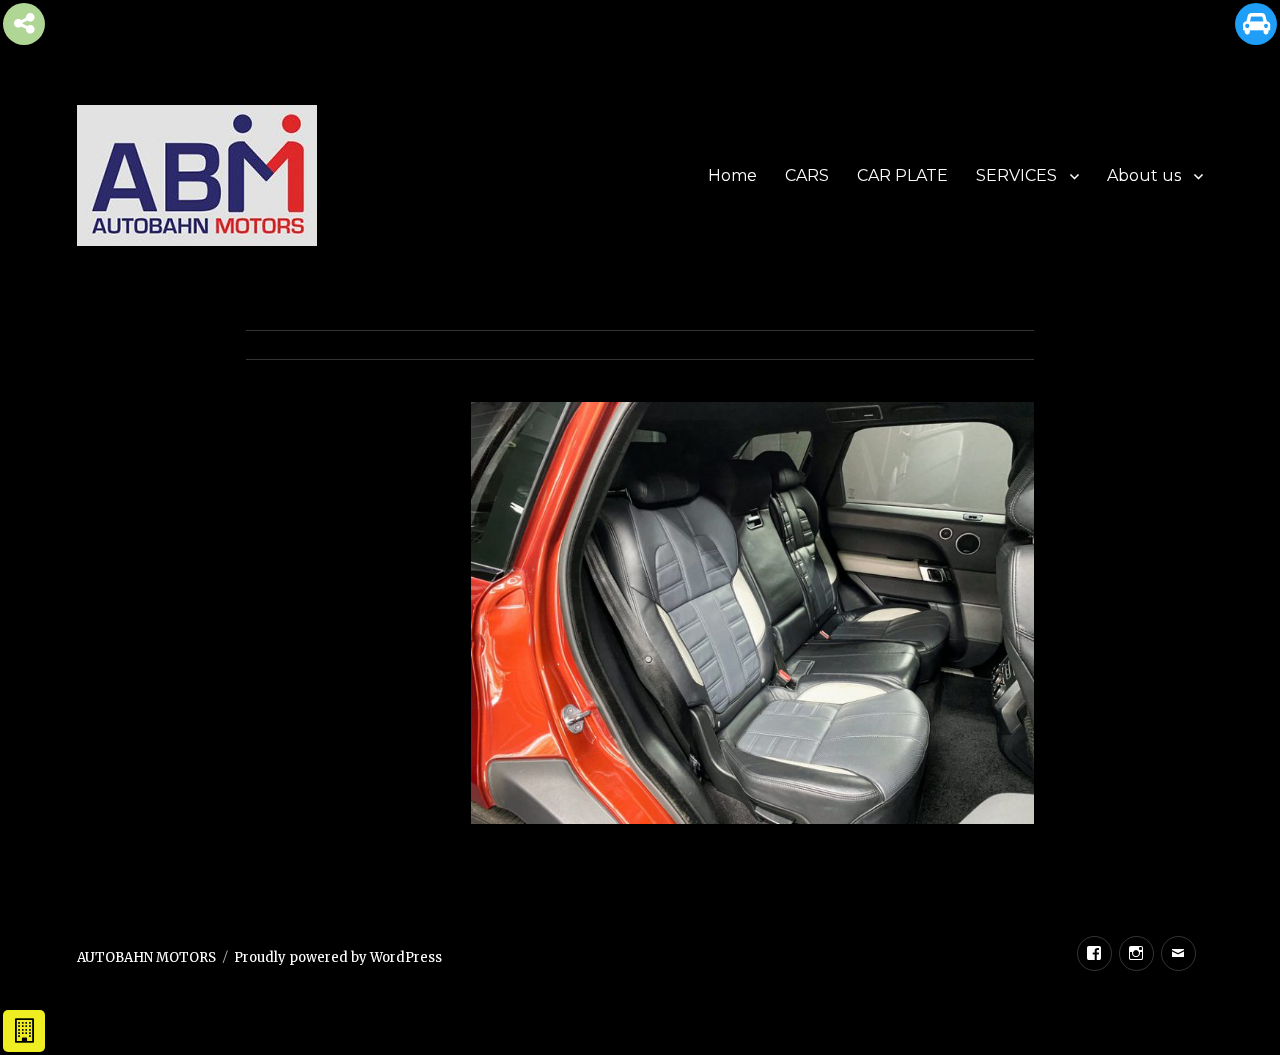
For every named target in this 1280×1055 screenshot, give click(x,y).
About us (1144, 175)
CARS (807, 175)
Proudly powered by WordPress (338, 957)
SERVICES (1016, 175)
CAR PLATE (902, 175)
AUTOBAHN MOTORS (146, 957)
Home (732, 175)
